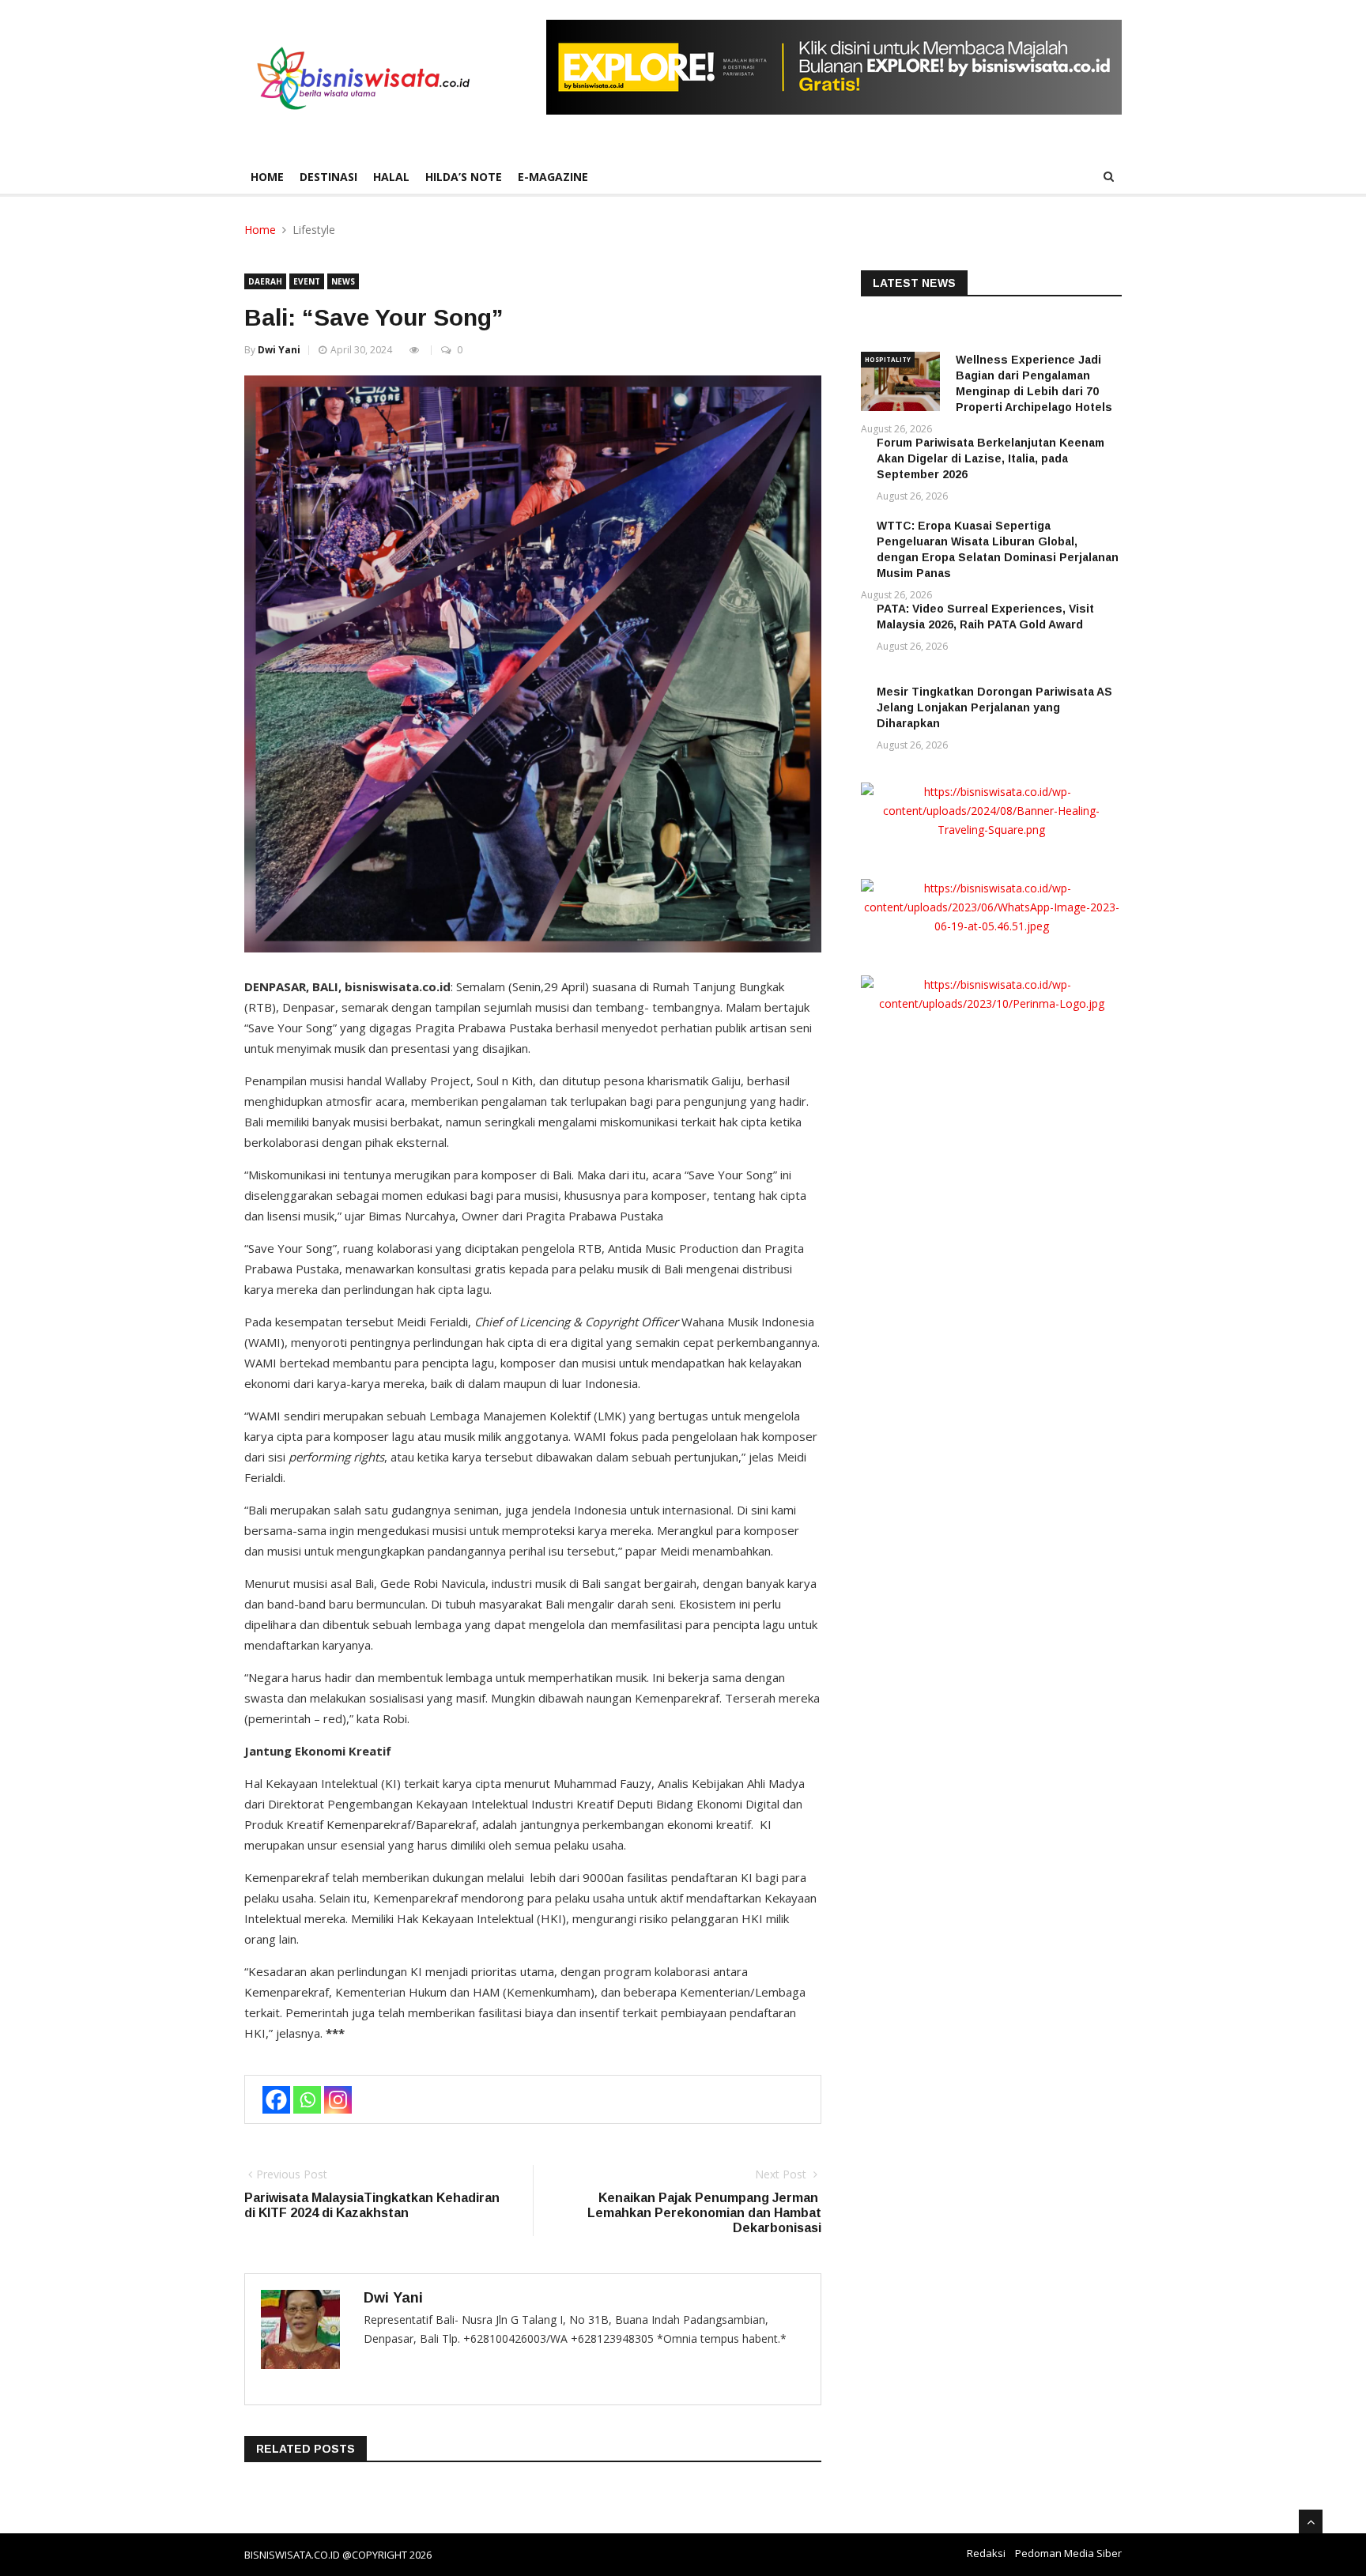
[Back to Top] (1311, 2521)
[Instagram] (338, 2100)
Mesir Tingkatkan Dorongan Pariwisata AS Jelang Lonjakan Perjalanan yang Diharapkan (994, 707)
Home (267, 177)
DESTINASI (328, 177)
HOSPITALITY (888, 359)
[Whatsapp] (307, 2100)
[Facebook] (276, 2100)
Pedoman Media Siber (1068, 2553)
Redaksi (986, 2553)
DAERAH (265, 281)
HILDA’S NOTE (464, 177)
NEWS (343, 281)
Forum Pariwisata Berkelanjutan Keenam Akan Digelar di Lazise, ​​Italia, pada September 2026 (991, 458)
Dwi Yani (279, 350)
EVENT (307, 281)
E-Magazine (553, 177)
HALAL (391, 177)
